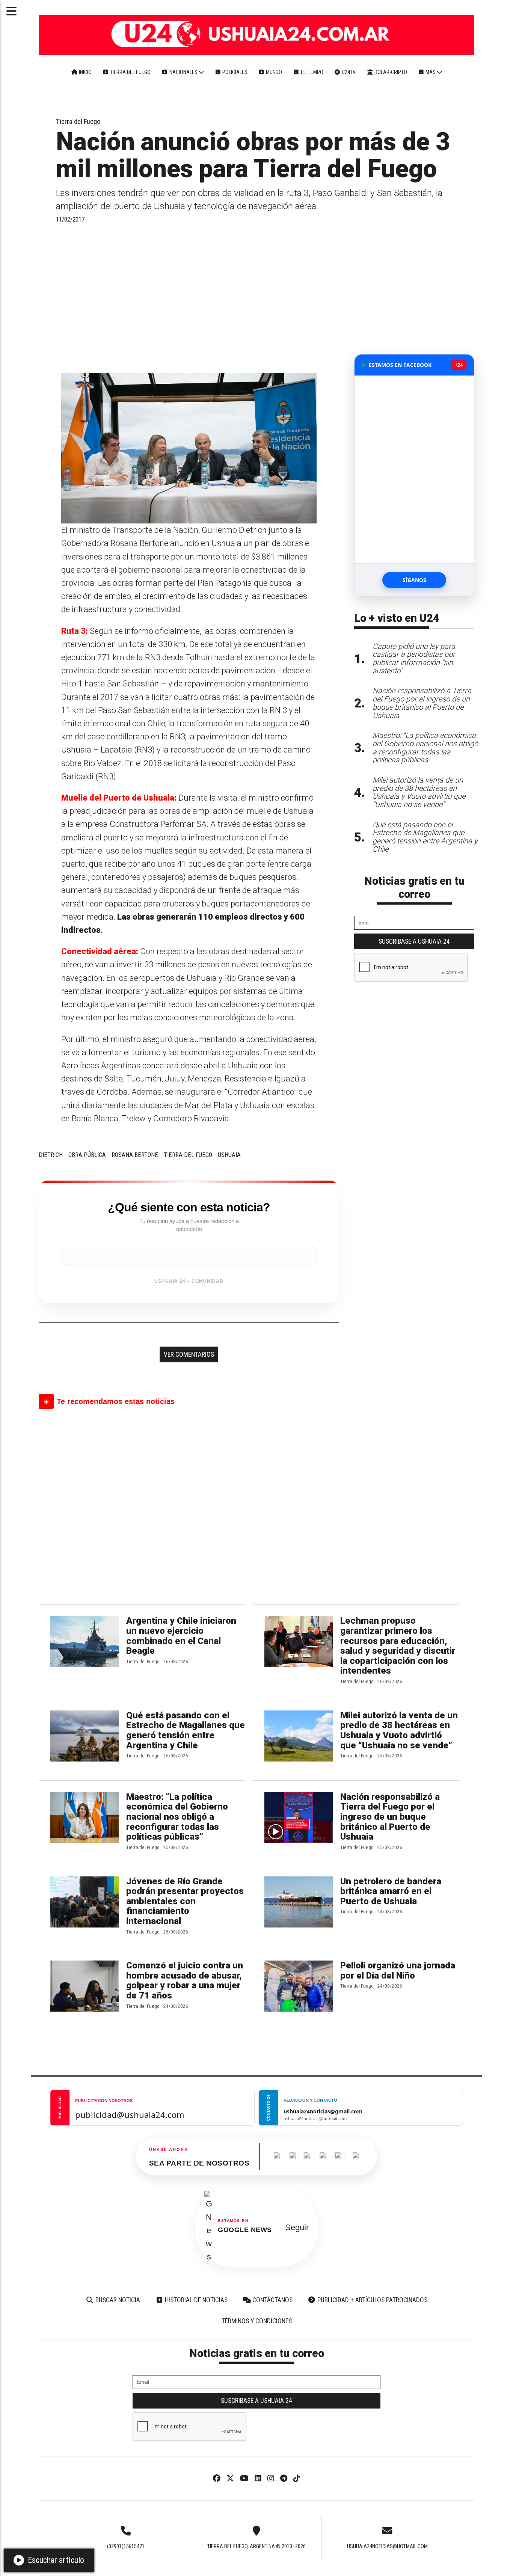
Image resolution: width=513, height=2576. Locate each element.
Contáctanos (272, 2300)
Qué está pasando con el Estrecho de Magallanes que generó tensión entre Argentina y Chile (186, 1730)
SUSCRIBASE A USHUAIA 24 (414, 941)
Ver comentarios (189, 1354)
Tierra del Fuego (130, 72)
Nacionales (183, 72)
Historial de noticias (195, 2300)
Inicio (85, 72)
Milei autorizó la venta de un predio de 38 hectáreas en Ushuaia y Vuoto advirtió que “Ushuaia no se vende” (399, 1730)
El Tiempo (312, 72)
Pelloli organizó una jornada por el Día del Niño (398, 1970)
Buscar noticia (117, 2300)
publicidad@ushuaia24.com (130, 2114)
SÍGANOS (414, 580)
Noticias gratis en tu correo (414, 888)
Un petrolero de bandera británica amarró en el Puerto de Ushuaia (391, 1891)
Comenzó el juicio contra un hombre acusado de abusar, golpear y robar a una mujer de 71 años (185, 1980)
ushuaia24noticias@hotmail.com (387, 2546)
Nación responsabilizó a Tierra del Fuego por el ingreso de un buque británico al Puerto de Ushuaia (390, 1817)
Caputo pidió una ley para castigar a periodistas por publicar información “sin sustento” (414, 659)
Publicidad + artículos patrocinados (372, 2300)
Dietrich (51, 1155)
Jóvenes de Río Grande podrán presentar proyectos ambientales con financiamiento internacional (185, 1901)
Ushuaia (229, 1155)
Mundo (273, 72)
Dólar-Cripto (390, 72)
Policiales (234, 72)
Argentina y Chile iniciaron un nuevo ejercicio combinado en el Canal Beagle (181, 1636)
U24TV (348, 72)
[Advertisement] (189, 298)
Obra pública (87, 1155)
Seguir (297, 2227)
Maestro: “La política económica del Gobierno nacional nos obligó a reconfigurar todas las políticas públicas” (177, 1817)
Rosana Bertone (135, 1155)
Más (431, 72)
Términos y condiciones (257, 2321)
